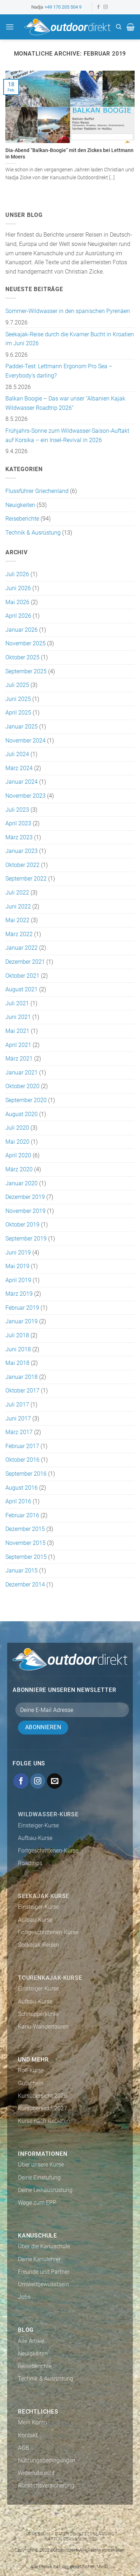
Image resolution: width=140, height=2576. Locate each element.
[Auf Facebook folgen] (98, 7)
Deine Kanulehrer (39, 2259)
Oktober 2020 (22, 1086)
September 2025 (26, 671)
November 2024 (25, 741)
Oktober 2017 (22, 1391)
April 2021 (18, 1045)
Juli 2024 (17, 754)
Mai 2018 (17, 1363)
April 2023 (18, 823)
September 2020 (26, 1100)
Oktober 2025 (22, 657)
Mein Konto (32, 2422)
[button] (10, 27)
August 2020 (22, 1114)
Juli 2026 (17, 574)
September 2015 (26, 1557)
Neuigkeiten (20, 505)
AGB (24, 2448)
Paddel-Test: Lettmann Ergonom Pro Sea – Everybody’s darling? (59, 371)
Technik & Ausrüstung (33, 533)
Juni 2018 (18, 1349)
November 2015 (25, 1543)
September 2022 (26, 879)
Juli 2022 (17, 893)
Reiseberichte (22, 519)
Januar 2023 (22, 851)
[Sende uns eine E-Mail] (55, 1781)
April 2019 (18, 1280)
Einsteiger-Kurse (38, 1825)
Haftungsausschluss (71, 2539)
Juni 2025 (18, 699)
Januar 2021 (22, 1073)
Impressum (37, 2534)
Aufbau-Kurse (35, 1838)
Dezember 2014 (25, 1584)
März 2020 (19, 1169)
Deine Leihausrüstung (45, 2190)
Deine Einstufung (39, 2177)
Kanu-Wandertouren (43, 2027)
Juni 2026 (18, 588)
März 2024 (19, 768)
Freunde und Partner (44, 2272)
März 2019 (19, 1294)
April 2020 (18, 1155)
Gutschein (31, 2083)
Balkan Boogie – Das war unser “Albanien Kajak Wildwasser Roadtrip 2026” (65, 403)
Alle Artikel (31, 2341)
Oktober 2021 (22, 976)
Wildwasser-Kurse (48, 1814)
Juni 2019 (18, 1253)
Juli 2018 (17, 1335)
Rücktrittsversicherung (46, 2485)
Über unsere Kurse (41, 2165)
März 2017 (19, 1432)
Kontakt (28, 2435)
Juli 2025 (17, 685)
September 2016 (26, 1474)
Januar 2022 (22, 948)
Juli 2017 (17, 1405)
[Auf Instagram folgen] (106, 7)
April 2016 (18, 1501)
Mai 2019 (17, 1266)
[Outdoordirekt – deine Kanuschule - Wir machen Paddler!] (67, 27)
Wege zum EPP (37, 2203)
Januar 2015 (22, 1571)
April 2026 (18, 616)
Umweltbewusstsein (43, 2284)
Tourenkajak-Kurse (50, 1978)
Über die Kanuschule (44, 2246)
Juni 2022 (18, 907)
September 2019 (26, 1239)
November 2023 (25, 796)
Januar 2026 (22, 630)
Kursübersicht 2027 (43, 2108)
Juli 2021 (17, 1003)
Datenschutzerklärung (85, 2534)
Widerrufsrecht (36, 2473)
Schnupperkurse (38, 2014)
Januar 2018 (22, 1377)
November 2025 (25, 643)
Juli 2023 (17, 810)
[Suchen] (119, 27)
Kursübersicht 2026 (43, 2096)
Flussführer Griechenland (37, 491)
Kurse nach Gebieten (44, 2121)
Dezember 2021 (25, 962)
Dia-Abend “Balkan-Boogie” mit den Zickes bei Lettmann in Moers (69, 153)
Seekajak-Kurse (44, 1896)
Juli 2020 (17, 1128)
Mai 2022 (17, 920)
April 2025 (18, 713)
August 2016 (22, 1488)
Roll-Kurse (31, 2070)
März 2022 (19, 934)
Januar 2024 (22, 782)
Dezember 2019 (25, 1197)
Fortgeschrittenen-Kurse (48, 1851)
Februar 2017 (22, 1446)
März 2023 (19, 837)
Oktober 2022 (22, 865)
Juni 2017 (18, 1419)
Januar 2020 (22, 1183)
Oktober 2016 (22, 1460)
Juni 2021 (18, 1017)
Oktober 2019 (22, 1225)
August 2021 (22, 989)
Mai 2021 (17, 1031)
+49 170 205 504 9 (63, 7)
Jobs (24, 2297)
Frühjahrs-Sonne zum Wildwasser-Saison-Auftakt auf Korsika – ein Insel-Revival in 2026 (67, 435)
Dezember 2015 (25, 1529)
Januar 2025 (22, 727)
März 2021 (19, 1059)
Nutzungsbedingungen (47, 2460)
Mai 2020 (17, 1142)
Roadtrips (30, 1863)
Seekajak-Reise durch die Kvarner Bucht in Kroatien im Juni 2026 (70, 339)
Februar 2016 (22, 1515)
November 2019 (25, 1211)
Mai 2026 (17, 602)
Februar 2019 (22, 1308)
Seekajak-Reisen (39, 1945)
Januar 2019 (22, 1321)
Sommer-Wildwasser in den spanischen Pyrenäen (68, 311)
